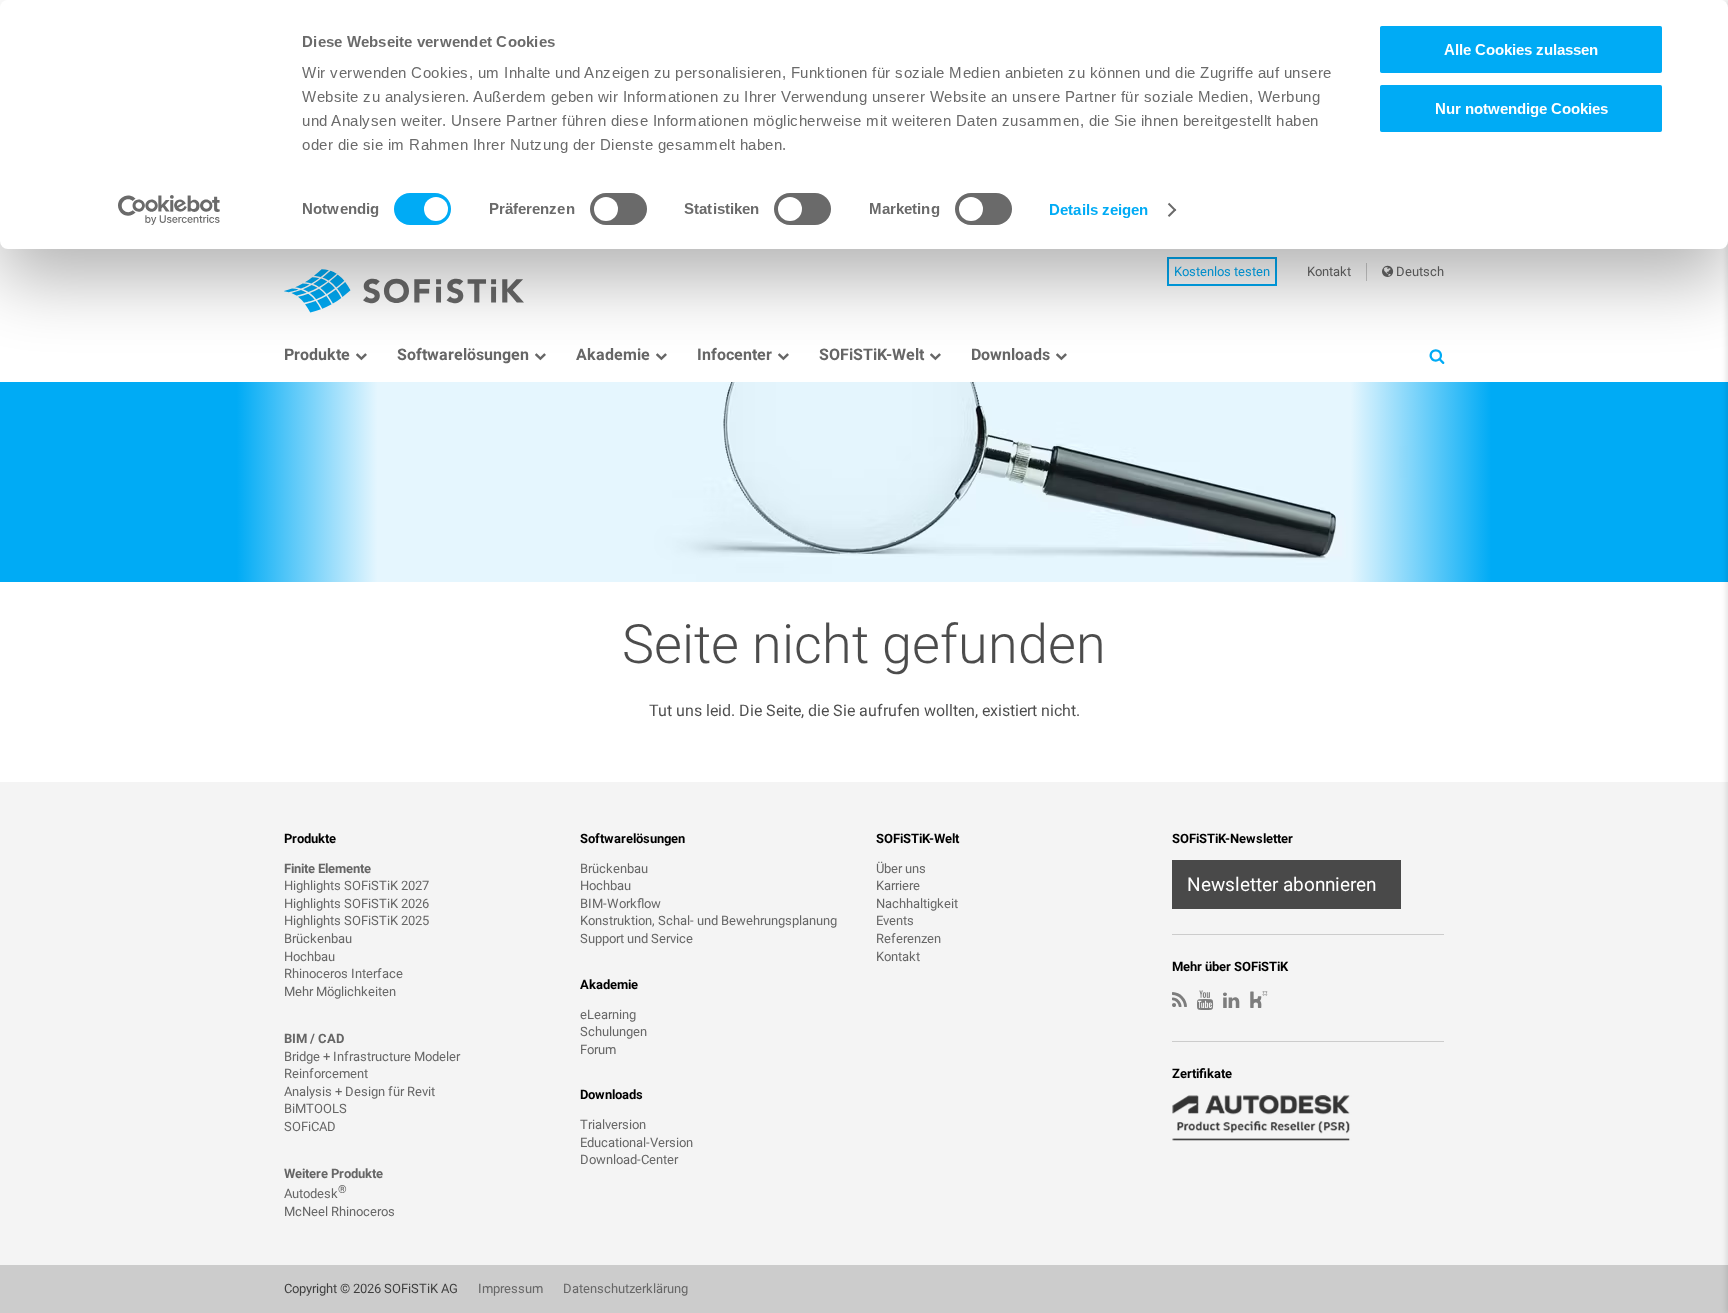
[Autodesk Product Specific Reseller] (1272, 1118)
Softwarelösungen (463, 354)
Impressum (510, 1288)
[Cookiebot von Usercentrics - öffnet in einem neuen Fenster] (169, 210)
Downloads (1010, 354)
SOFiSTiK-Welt (871, 354)
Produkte (317, 354)
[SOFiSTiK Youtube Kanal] (1205, 1001)
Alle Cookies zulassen (1521, 49)
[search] (1436, 355)
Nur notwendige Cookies (1521, 108)
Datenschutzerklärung (625, 1288)
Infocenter (734, 354)
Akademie (613, 354)
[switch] (618, 209)
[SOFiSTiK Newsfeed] (1179, 1001)
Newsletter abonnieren (1281, 884)
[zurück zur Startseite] (404, 291)
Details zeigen (1098, 209)
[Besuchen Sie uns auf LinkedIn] (1231, 1001)
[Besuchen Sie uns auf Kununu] (1258, 1002)
